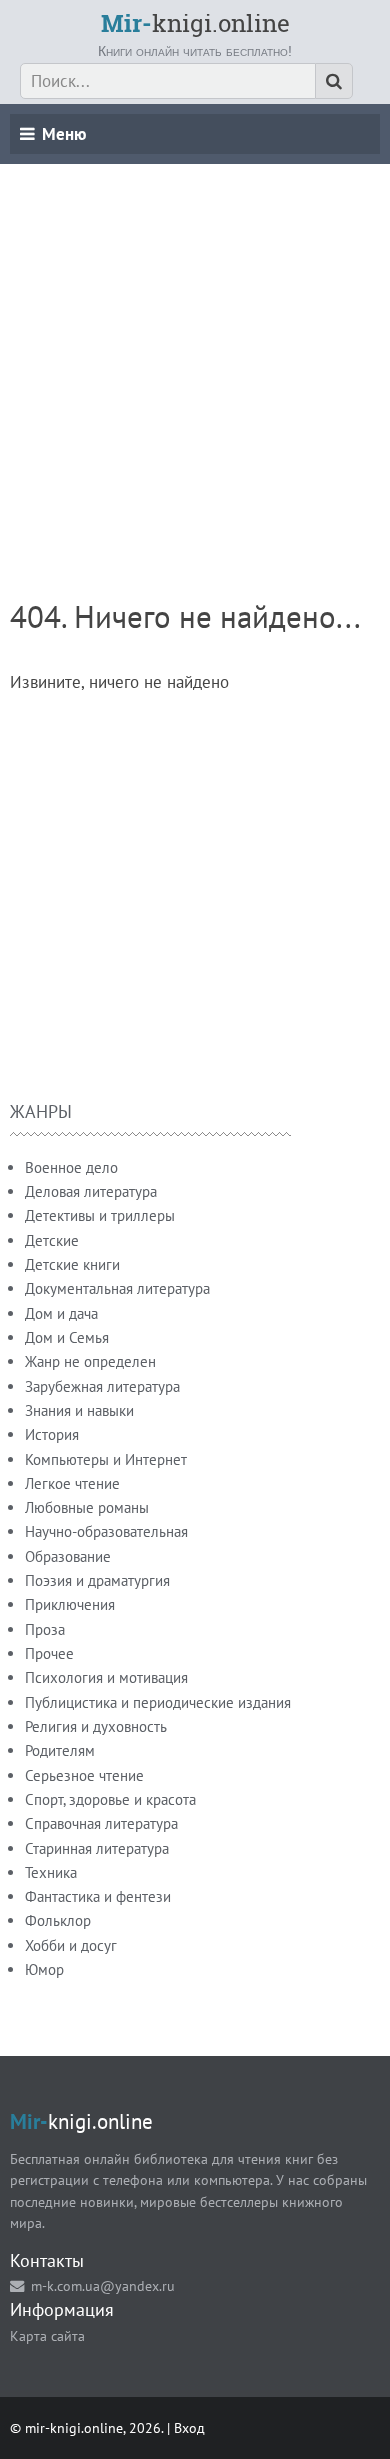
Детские (52, 1240)
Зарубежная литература (102, 1386)
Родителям (60, 1750)
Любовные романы (87, 1507)
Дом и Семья (67, 1337)
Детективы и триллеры (100, 1215)
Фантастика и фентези (98, 1896)
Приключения (70, 1604)
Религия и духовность (96, 1726)
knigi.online (195, 23)
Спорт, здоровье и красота (110, 1799)
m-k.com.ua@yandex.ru (103, 2285)
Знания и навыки (79, 1410)
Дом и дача (61, 1313)
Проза (45, 1629)
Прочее (49, 1653)
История (52, 1434)
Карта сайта (47, 2335)
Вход (189, 2427)
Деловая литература (91, 1191)
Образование (68, 1556)
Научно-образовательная (106, 1531)
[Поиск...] (334, 81)
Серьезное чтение (84, 1775)
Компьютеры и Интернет (106, 1459)
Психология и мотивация (106, 1677)
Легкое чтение (72, 1483)
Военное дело (71, 1167)
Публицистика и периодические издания (158, 1702)
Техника (51, 1872)
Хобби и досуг (71, 1945)
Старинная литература (97, 1848)
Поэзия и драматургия (97, 1580)
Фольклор (58, 1920)
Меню (64, 134)
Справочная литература (101, 1823)
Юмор (44, 1969)
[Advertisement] (195, 359)
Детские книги (72, 1264)
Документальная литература (117, 1288)
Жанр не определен (90, 1361)
